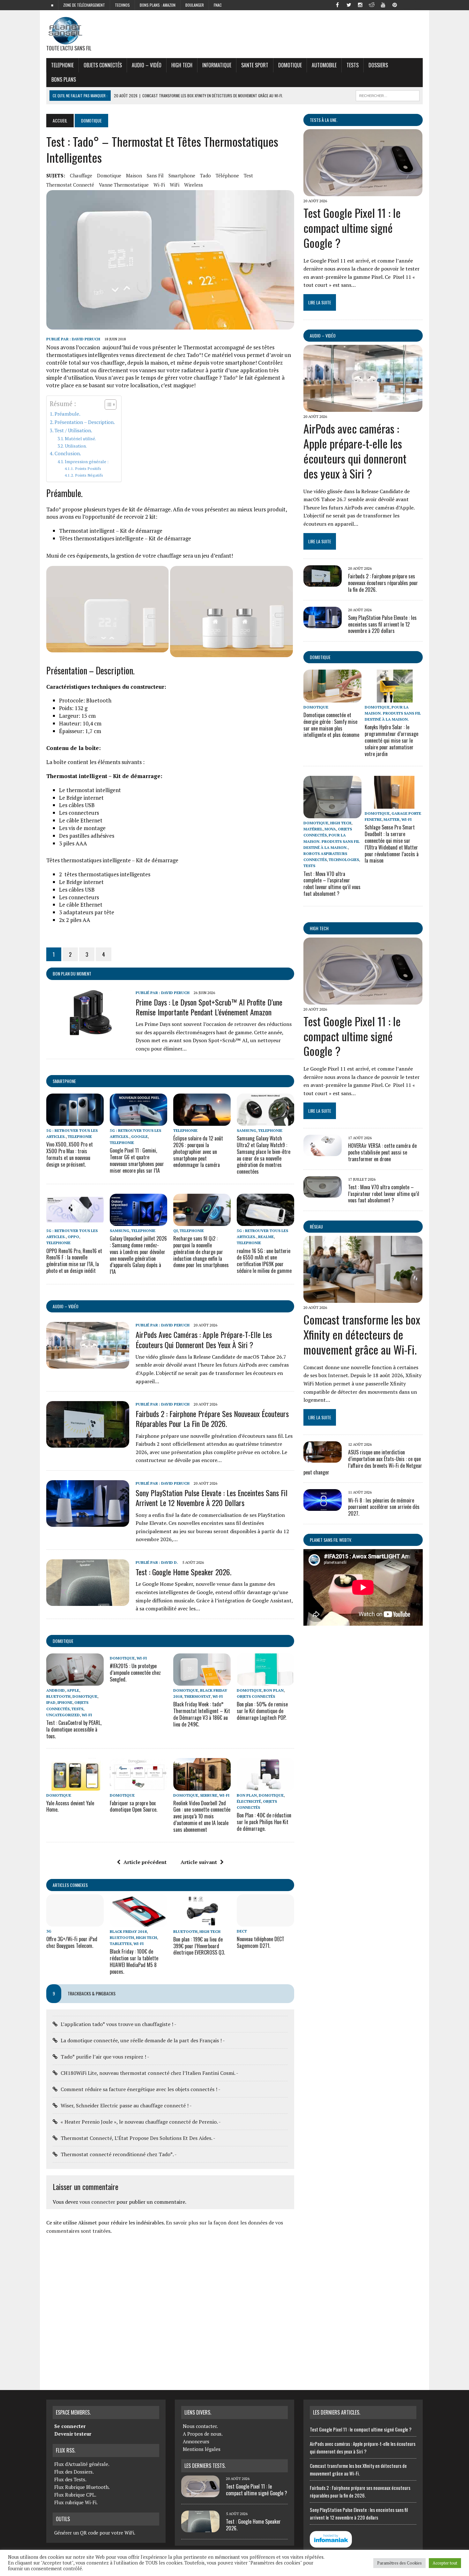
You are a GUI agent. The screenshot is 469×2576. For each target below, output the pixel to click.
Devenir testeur (73, 2434)
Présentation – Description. (85, 422)
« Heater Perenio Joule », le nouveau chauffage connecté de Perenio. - (141, 2122)
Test (248, 175)
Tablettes (121, 1944)
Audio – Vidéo (147, 65)
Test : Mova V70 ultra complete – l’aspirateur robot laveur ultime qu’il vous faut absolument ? (332, 884)
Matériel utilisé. (80, 439)
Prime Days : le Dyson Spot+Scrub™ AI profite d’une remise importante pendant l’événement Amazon (209, 1007)
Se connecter (70, 2426)
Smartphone (64, 1081)
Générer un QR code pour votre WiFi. (95, 2533)
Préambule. (67, 414)
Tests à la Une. (324, 120)
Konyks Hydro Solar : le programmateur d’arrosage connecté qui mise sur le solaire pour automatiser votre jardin (391, 740)
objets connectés (103, 65)
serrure (209, 1795)
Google (139, 1136)
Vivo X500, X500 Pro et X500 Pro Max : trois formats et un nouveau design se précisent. (70, 1154)
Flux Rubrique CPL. (75, 2495)
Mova (330, 829)
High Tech (182, 65)
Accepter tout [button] (445, 2563)
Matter (391, 819)
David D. (170, 1562)
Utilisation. (76, 446)
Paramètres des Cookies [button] (399, 2563)
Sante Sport (255, 65)
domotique (109, 175)
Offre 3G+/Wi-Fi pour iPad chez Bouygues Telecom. (72, 1942)
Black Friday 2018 (128, 1931)
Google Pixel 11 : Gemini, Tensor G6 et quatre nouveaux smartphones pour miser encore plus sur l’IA (137, 1160)
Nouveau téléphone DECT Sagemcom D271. (261, 1942)
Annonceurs (196, 2441)
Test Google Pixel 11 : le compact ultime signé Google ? (352, 228)
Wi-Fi (159, 185)
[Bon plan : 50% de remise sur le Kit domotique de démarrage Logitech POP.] (265, 1681)
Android (56, 1690)
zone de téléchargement (84, 5)
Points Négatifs (89, 475)
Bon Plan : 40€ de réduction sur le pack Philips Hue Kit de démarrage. (264, 1822)
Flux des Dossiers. (74, 2472)
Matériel (313, 829)
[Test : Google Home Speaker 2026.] (88, 1602)
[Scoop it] (418, 4)
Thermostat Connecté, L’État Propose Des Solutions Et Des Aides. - (138, 2138)
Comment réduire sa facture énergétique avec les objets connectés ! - (141, 2089)
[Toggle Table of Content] (107, 405)
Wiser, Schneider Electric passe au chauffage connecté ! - (126, 2105)
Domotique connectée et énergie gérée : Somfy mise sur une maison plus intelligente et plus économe (331, 725)
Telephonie (62, 65)
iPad (51, 1702)
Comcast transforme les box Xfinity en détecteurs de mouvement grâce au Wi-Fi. (362, 1334)
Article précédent (145, 1862)
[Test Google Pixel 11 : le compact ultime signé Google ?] (363, 192)
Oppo (73, 1237)
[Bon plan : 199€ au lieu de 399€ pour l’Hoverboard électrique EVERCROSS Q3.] (202, 1922)
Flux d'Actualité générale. (82, 2464)
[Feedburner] (406, 4)
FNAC (218, 5)
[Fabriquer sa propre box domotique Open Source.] (138, 1786)
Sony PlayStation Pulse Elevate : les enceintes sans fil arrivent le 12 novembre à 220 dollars (212, 1498)
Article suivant (199, 1862)
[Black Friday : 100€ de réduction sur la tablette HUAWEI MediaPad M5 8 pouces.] (138, 1922)
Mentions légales (202, 2449)
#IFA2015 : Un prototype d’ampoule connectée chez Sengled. (135, 1673)
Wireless (194, 185)
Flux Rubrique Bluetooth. (82, 2487)
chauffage (81, 175)
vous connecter (97, 2202)
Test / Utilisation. (73, 430)
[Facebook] (337, 4)
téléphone (227, 175)
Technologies (344, 860)
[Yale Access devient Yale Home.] (75, 1786)
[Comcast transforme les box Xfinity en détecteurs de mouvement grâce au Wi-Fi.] (363, 1299)
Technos (122, 5)
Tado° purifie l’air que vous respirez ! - (105, 2057)
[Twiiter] (349, 4)
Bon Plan (274, 1690)
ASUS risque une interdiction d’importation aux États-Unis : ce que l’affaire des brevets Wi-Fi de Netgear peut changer (363, 1462)
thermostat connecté (70, 185)
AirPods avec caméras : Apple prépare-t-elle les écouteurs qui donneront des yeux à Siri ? (204, 1339)
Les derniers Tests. (205, 2466)
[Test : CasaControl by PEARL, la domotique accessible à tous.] (75, 1681)
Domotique (290, 65)
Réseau (316, 1226)
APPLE (73, 1690)
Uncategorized (63, 1715)
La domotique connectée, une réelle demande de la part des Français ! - (143, 2040)
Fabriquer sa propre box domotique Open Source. (134, 1806)
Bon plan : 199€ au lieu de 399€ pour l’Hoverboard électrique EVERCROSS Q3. (199, 1946)
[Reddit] (372, 4)
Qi (175, 1231)
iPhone (65, 1702)
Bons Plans (64, 79)
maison (134, 175)
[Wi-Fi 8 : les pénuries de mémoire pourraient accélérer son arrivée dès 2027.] (323, 1506)
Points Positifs (88, 468)
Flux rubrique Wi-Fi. (76, 2502)
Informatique (217, 65)
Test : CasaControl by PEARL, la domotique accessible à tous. (74, 1729)
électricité (249, 1801)
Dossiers (378, 65)
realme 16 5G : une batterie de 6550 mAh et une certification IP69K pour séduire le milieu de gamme (264, 1261)
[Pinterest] (395, 4)
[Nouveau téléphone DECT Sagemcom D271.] (265, 1922)
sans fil (155, 175)
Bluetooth (58, 1696)
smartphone (182, 175)
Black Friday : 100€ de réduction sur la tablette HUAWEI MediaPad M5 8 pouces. (134, 1961)
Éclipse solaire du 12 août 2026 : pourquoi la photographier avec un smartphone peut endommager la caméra (198, 1151)
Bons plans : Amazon (158, 5)
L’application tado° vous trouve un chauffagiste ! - (119, 2024)
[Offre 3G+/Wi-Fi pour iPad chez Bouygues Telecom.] (75, 1922)
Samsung (246, 1130)
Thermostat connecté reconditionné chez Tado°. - (119, 2154)
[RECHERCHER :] (388, 95)
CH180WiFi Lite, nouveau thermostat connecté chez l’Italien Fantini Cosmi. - (149, 2073)
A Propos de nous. (203, 2434)
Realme (266, 1237)
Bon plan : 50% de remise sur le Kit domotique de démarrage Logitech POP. (262, 1711)
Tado (205, 175)
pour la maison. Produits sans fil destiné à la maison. (393, 713)
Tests (353, 65)
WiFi (175, 185)
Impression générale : (87, 462)
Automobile (324, 65)
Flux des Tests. (70, 2479)
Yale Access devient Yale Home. (70, 1806)
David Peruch (86, 339)
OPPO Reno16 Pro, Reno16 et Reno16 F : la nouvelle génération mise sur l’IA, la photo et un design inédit (74, 1261)
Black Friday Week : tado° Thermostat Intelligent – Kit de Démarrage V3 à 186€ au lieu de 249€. (202, 1714)
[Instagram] (360, 4)
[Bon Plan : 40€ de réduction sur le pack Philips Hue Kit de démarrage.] (265, 1786)
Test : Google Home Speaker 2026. (183, 1572)
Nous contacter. (200, 2426)
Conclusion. (68, 453)
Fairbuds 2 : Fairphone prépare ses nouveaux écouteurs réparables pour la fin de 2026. (212, 1418)
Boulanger (195, 5)
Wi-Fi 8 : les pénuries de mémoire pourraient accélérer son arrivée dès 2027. (384, 1507)
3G (49, 1931)
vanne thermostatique (124, 185)
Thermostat (197, 1696)
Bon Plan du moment (72, 973)
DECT (242, 1931)
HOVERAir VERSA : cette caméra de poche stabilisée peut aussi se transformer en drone (382, 1152)
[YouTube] (383, 4)
